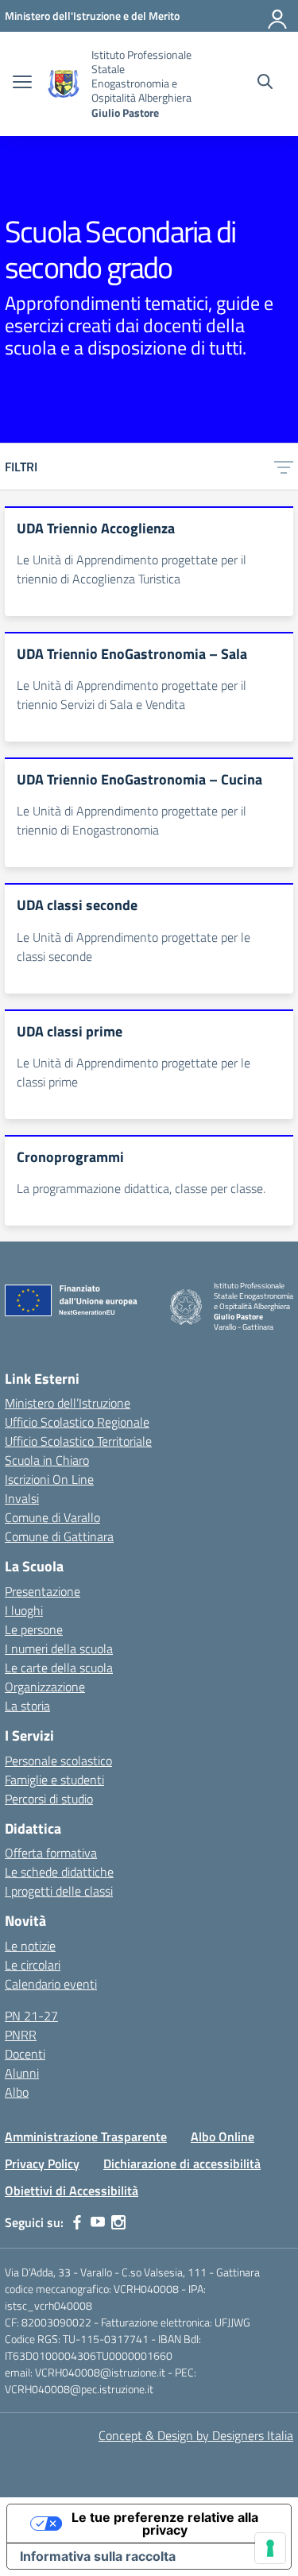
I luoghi (24, 1610)
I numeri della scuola (59, 1648)
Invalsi (22, 1498)
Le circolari (33, 1965)
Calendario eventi (51, 1984)
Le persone (34, 1629)
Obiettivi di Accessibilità (72, 2191)
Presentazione (43, 1591)
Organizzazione (45, 1687)
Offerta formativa (51, 1853)
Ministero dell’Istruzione (68, 1403)
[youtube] (98, 2222)
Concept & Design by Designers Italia (196, 2435)
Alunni (22, 2073)
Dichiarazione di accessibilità (182, 2163)
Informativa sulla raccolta (98, 2556)
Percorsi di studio (49, 1799)
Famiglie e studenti (54, 1780)
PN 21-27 (31, 2016)
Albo (17, 2092)
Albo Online (223, 2136)
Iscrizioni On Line (49, 1479)
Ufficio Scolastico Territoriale (78, 1441)
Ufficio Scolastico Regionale (77, 1422)
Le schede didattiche (59, 1872)
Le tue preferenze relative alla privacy (165, 2524)
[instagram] (118, 2222)
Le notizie (30, 1946)
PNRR (21, 2035)
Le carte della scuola (59, 1668)
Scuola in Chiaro (47, 1460)
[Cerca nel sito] (265, 83)
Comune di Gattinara (59, 1536)
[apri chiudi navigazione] (22, 83)
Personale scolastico (58, 1761)
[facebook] (77, 2222)
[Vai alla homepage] (64, 84)
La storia (27, 1706)
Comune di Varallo (52, 1517)
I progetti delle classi (59, 1891)
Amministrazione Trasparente (86, 2136)
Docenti (25, 2054)
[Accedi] (278, 16)
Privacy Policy (42, 2163)
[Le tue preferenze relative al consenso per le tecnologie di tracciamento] (270, 2548)
